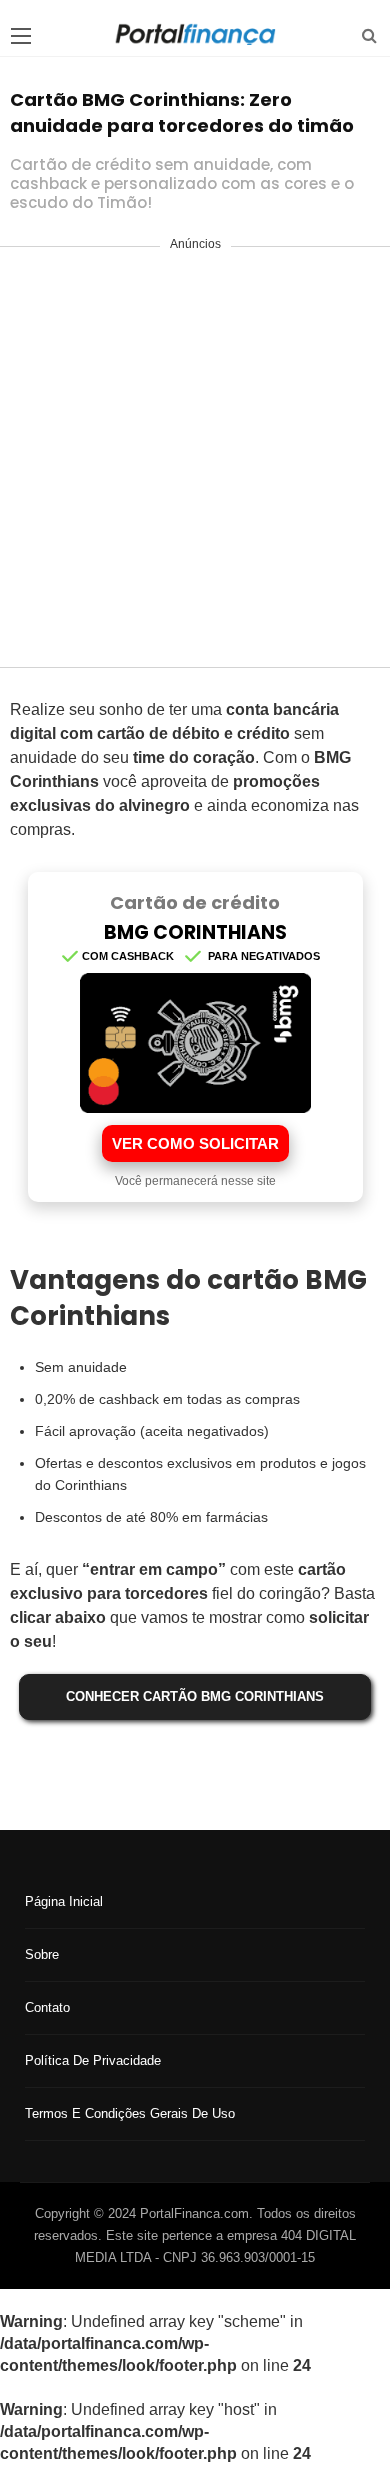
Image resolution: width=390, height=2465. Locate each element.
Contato (47, 2007)
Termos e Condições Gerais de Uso (130, 2113)
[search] (369, 35)
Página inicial (64, 1901)
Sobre (42, 1954)
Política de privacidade (93, 2060)
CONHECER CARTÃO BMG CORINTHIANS (195, 1696)
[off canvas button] (21, 36)
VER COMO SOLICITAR (195, 1143)
